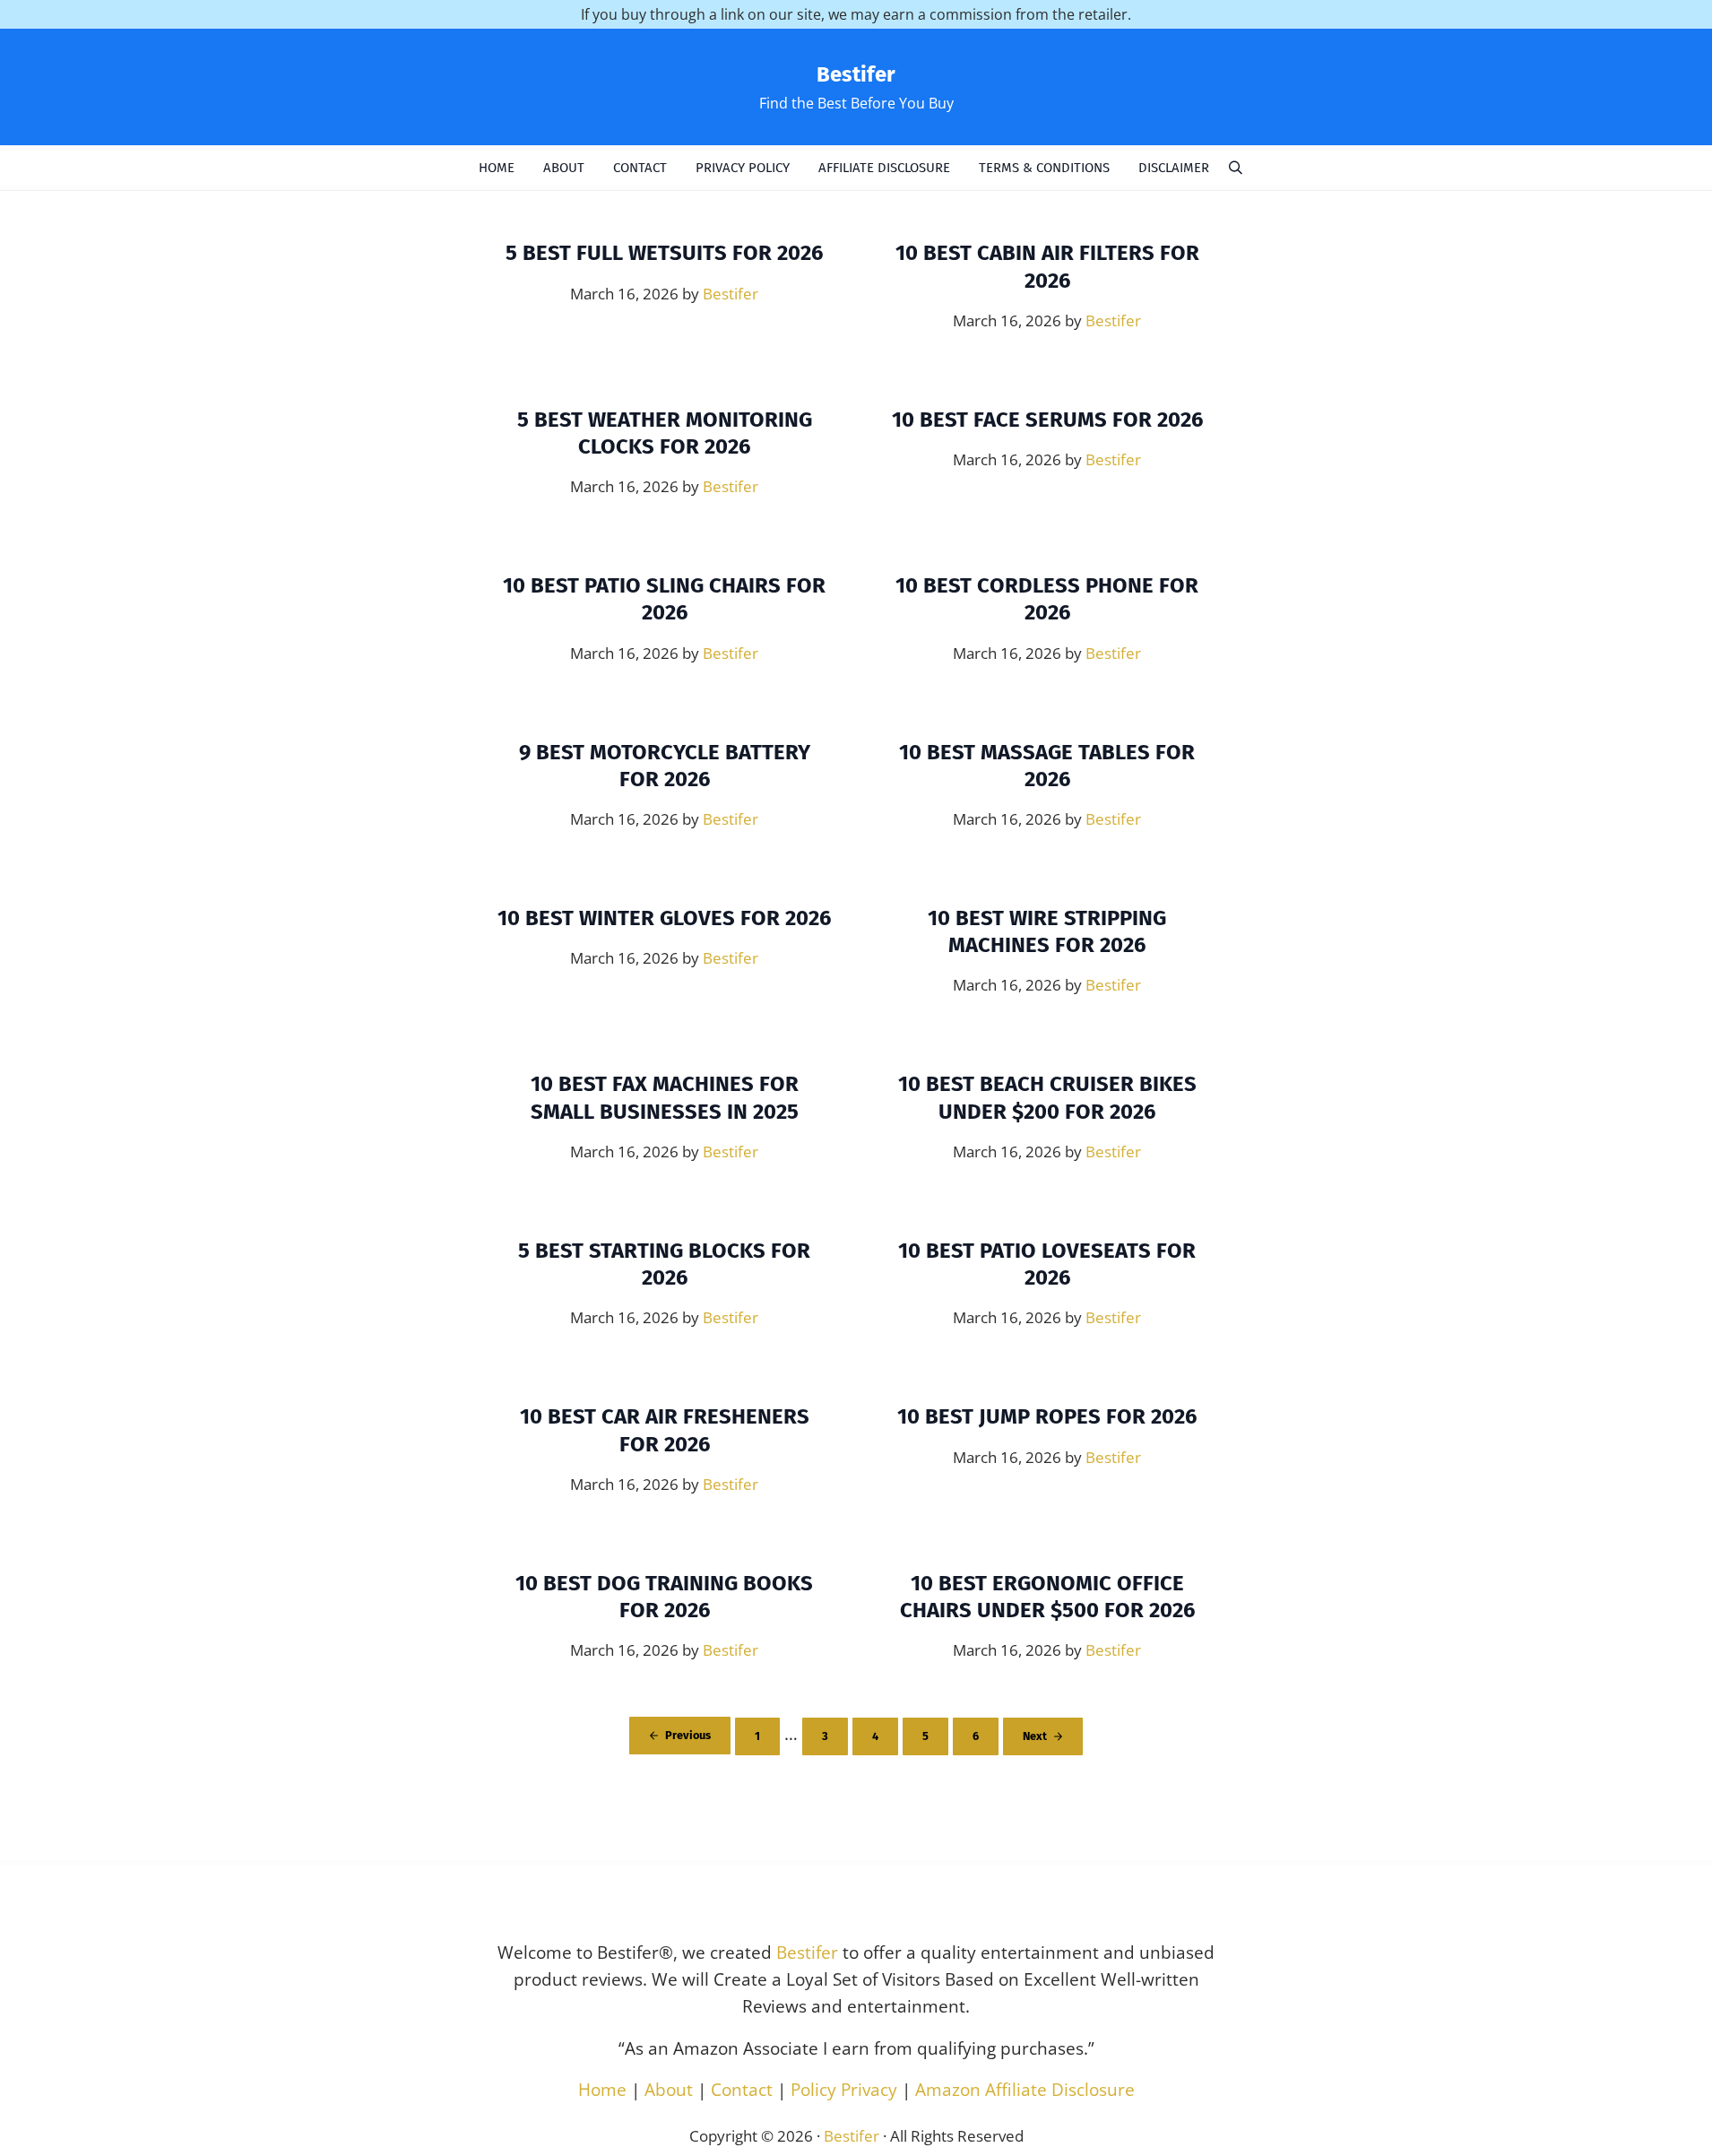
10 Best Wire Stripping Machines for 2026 (1047, 931)
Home (602, 2090)
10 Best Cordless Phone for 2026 (1047, 599)
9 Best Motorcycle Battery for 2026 (665, 766)
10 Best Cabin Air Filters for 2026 (1047, 266)
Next (1035, 1736)
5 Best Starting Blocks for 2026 (664, 1264)
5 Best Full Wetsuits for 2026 (664, 253)
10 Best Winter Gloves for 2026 (664, 918)
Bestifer (856, 74)
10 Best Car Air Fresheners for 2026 (665, 1430)
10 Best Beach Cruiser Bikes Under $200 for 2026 (1047, 1097)
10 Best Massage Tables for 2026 (1047, 766)
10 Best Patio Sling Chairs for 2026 (664, 599)
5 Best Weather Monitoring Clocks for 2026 (665, 433)
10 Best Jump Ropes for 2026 (1047, 1416)
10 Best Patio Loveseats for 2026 (1047, 1264)
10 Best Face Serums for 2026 (1047, 420)
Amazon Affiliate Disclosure (1025, 2090)
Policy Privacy (844, 2090)
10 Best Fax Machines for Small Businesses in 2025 (665, 1097)
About (669, 2090)
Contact (742, 2090)
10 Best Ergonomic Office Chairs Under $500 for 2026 (1047, 1597)
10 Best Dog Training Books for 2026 (664, 1597)
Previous (688, 1735)
